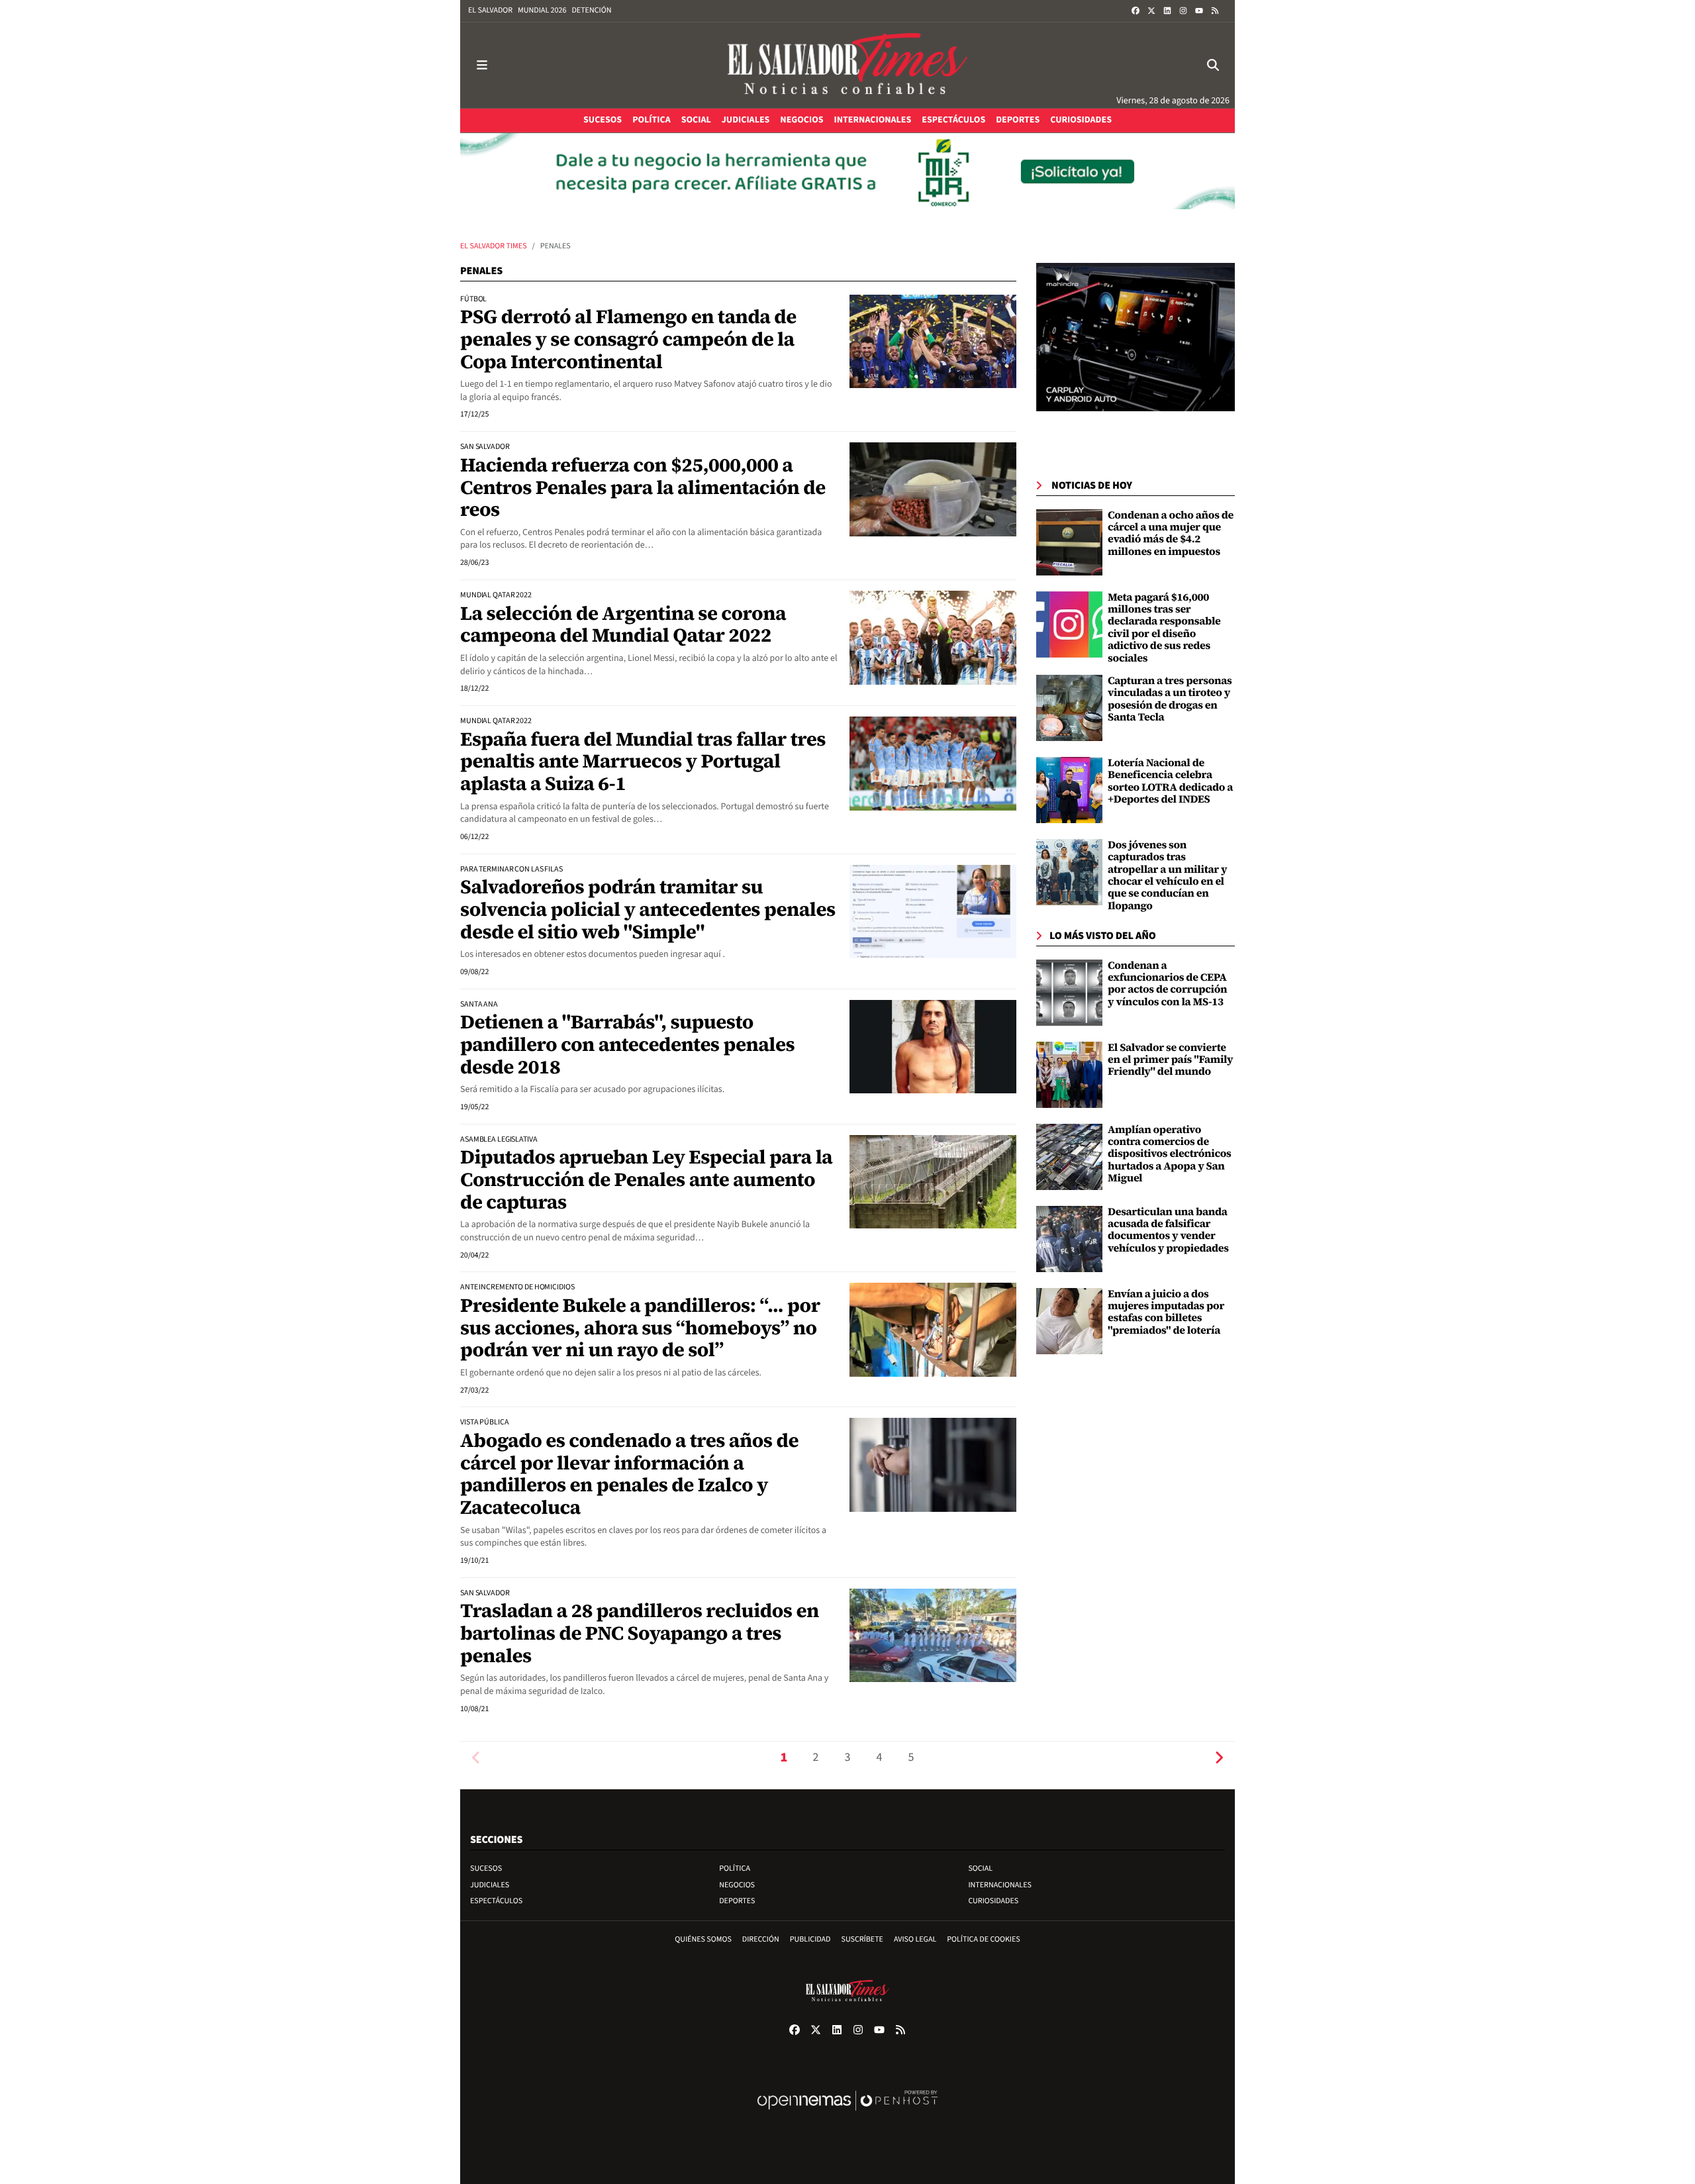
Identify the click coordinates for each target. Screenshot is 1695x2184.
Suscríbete (862, 1939)
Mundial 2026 (542, 10)
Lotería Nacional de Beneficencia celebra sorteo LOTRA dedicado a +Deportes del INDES (1170, 781)
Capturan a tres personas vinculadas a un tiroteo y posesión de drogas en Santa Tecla (1170, 699)
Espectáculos (496, 1901)
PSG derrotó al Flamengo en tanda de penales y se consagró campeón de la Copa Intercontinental (628, 339)
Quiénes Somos (703, 1939)
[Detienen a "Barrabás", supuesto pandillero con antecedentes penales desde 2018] (933, 1046)
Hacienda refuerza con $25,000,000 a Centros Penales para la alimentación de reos (643, 487)
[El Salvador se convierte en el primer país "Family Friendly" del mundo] (1069, 1075)
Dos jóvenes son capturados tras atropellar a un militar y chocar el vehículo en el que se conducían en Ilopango (1167, 875)
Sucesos (486, 1868)
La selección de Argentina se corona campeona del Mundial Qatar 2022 (623, 624)
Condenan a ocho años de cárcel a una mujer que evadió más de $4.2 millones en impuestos (1171, 533)
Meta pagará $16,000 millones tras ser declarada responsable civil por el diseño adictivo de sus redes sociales (1164, 628)
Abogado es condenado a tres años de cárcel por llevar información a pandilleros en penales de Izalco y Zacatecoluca (629, 1474)
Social (980, 1868)
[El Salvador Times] (847, 65)
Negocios (737, 1885)
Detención (591, 10)
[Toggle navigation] (482, 65)
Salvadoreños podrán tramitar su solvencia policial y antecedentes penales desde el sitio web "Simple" (648, 909)
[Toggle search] (1213, 65)
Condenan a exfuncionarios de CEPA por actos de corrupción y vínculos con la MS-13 (1167, 984)
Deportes (737, 1901)
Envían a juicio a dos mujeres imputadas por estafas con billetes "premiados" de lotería (1166, 1312)
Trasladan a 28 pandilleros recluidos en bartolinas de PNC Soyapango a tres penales (640, 1633)
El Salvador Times (494, 246)
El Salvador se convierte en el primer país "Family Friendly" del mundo (1170, 1060)
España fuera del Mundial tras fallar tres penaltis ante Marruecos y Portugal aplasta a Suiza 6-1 (643, 761)
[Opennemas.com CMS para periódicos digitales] (847, 2114)
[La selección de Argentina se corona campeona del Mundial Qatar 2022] (933, 638)
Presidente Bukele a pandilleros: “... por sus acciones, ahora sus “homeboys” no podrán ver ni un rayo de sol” (640, 1327)
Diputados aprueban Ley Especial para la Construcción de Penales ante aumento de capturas (646, 1179)
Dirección (761, 1939)
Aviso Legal (915, 1939)
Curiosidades (993, 1901)
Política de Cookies (984, 1939)
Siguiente (1219, 1758)
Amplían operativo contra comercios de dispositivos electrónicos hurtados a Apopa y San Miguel (1170, 1154)
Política (735, 1868)
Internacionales (1000, 1885)
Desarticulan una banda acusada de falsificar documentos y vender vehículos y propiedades (1168, 1230)
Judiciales (490, 1885)
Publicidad (810, 1939)
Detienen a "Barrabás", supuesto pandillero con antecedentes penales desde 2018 (627, 1044)
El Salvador (490, 10)
